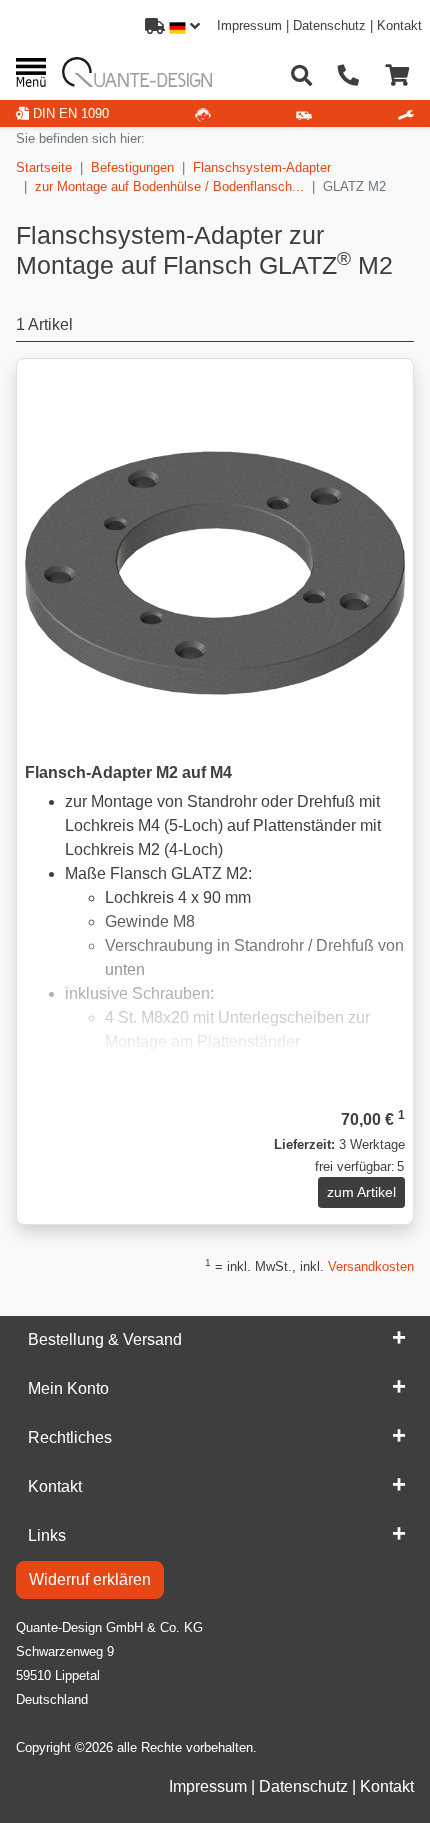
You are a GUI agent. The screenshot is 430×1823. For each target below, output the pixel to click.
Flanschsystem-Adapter (262, 167)
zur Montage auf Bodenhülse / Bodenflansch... (169, 186)
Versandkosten (371, 1266)
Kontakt (399, 25)
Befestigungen (132, 167)
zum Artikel (361, 1192)
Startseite (44, 167)
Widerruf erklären (90, 1579)
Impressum (249, 25)
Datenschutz (329, 25)
